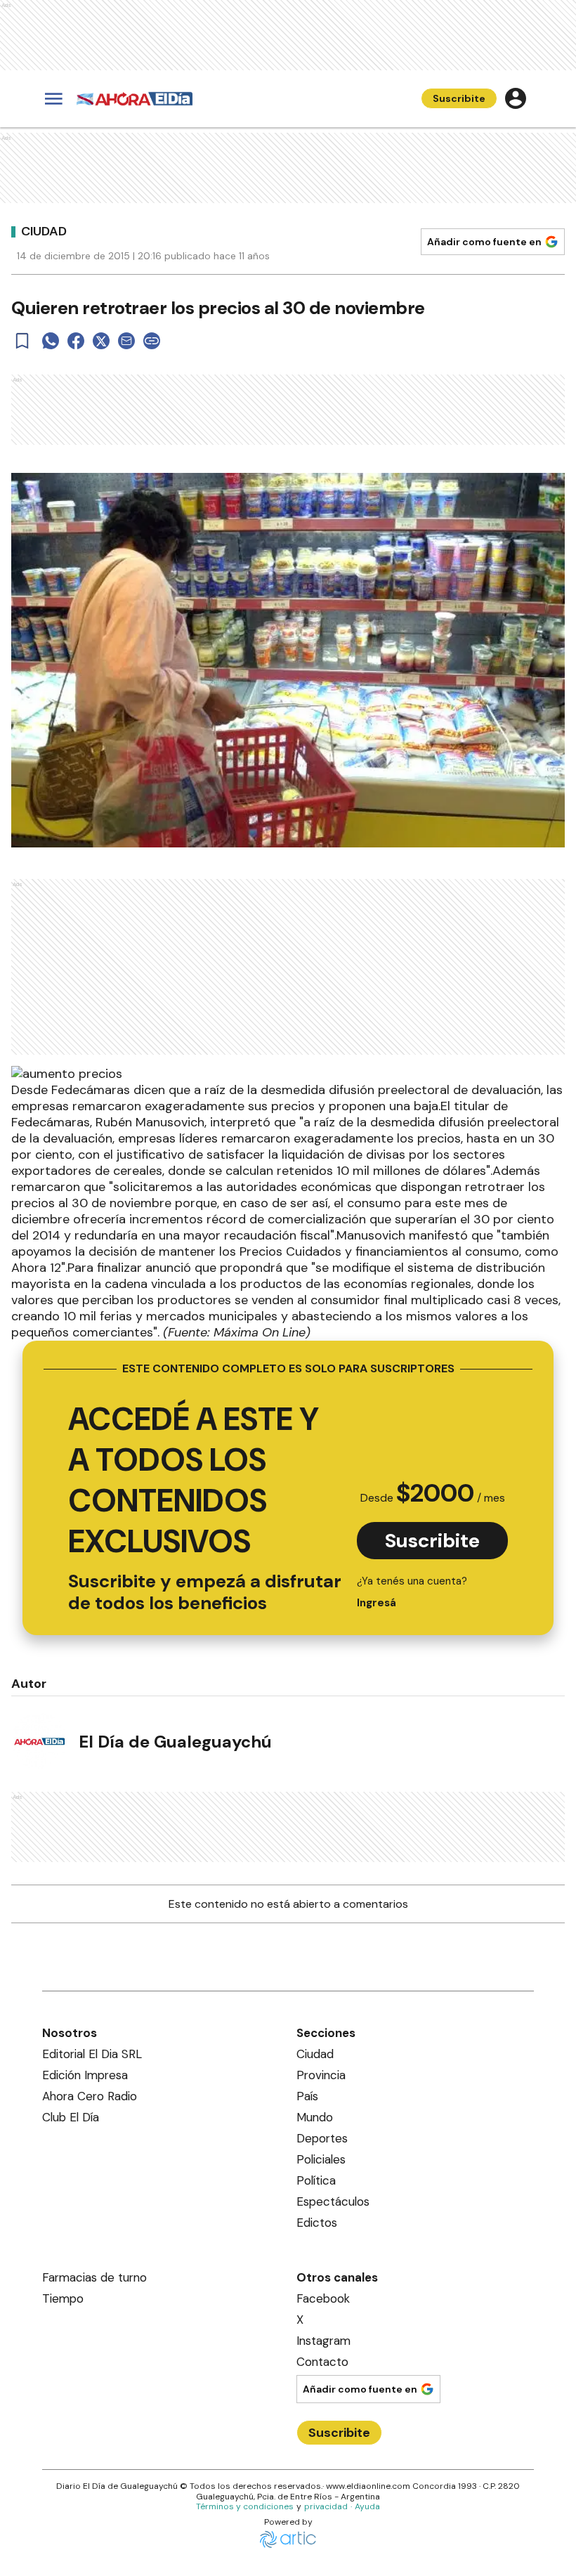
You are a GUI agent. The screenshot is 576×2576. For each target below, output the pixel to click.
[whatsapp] (51, 341)
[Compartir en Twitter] (101, 341)
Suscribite (459, 98)
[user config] (516, 98)
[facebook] (76, 341)
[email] (126, 341)
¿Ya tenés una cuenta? (412, 1592)
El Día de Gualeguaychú (175, 1742)
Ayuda (367, 2506)
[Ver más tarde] (22, 341)
